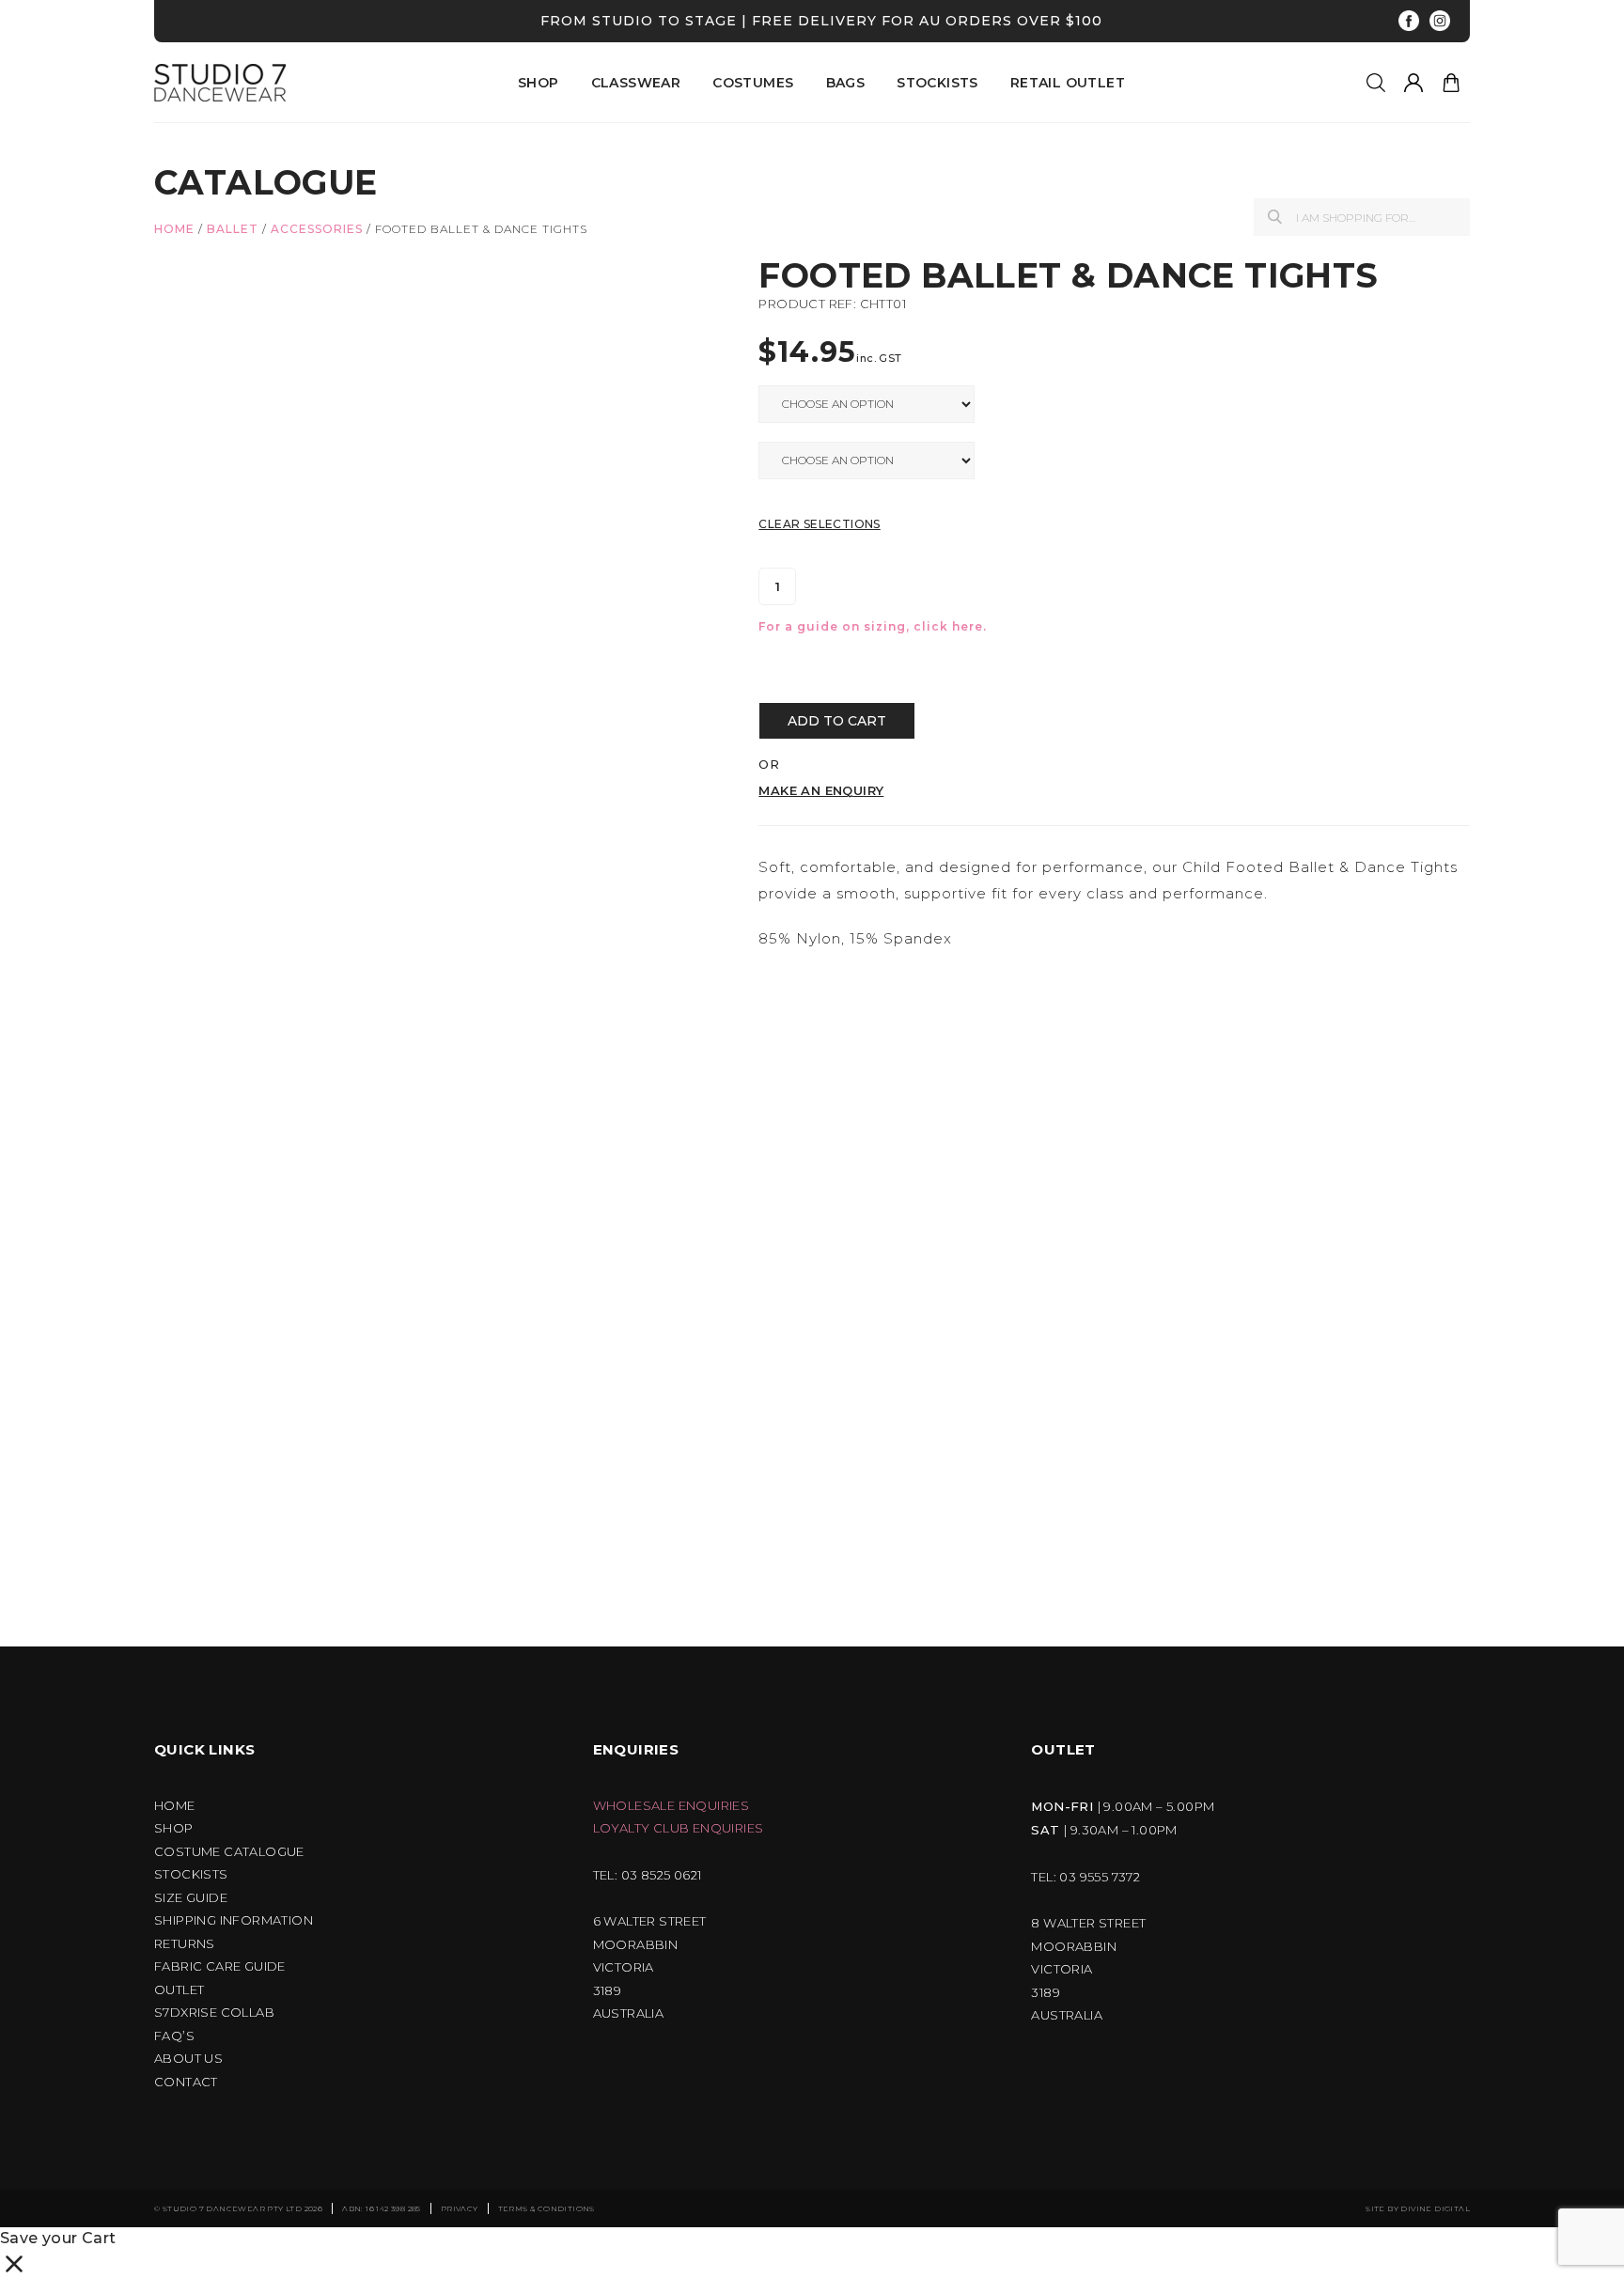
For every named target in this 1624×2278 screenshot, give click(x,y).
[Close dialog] (1109, 944)
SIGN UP (648, 1330)
